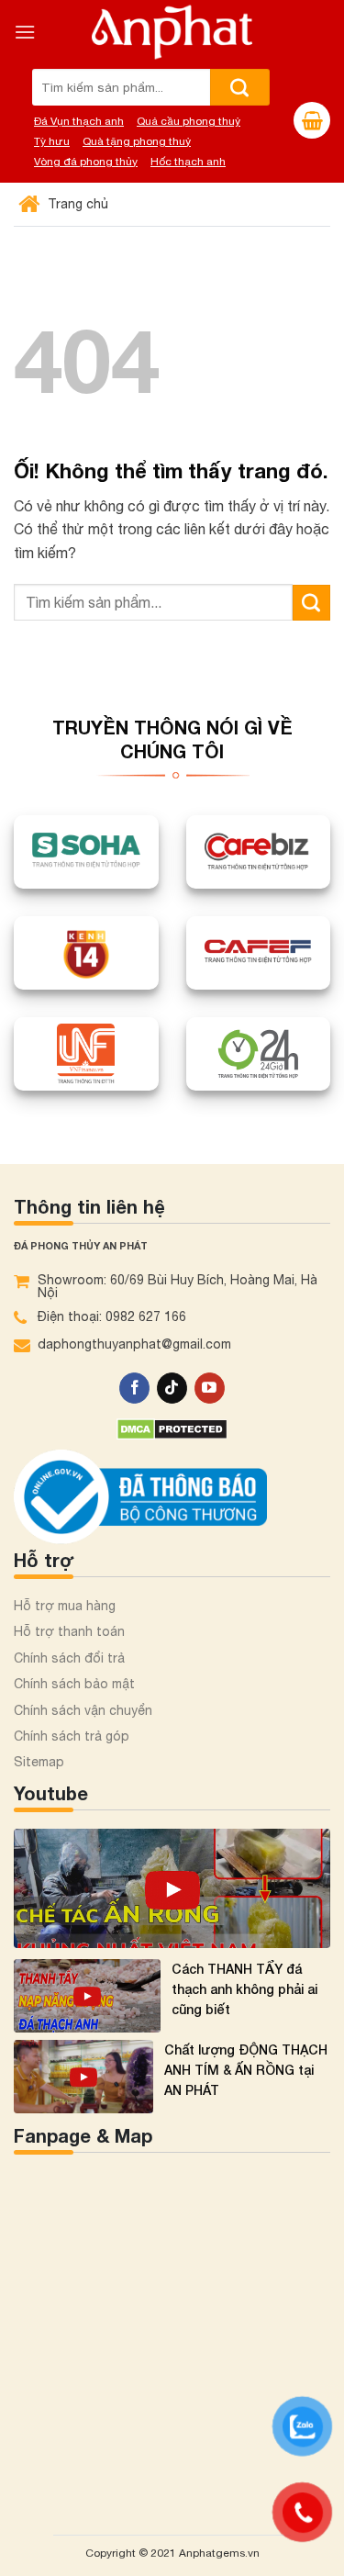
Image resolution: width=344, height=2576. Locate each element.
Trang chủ (76, 204)
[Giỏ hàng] (312, 120)
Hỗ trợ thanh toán (69, 1631)
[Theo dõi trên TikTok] (172, 1388)
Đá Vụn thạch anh (79, 121)
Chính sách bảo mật (74, 1684)
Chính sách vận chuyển (83, 1710)
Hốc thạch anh (188, 162)
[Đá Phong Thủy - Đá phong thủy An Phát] (172, 32)
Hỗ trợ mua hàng (65, 1606)
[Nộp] (240, 87)
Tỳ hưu (52, 141)
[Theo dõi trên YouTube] (210, 1388)
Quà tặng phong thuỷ (137, 141)
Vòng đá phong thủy (86, 162)
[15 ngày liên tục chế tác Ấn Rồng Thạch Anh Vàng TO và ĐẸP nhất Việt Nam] (172, 1888)
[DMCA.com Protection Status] (172, 1427)
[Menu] (25, 32)
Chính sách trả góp (72, 1736)
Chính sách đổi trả (69, 1658)
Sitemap (39, 1762)
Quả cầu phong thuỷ (189, 121)
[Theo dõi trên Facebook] (134, 1388)
